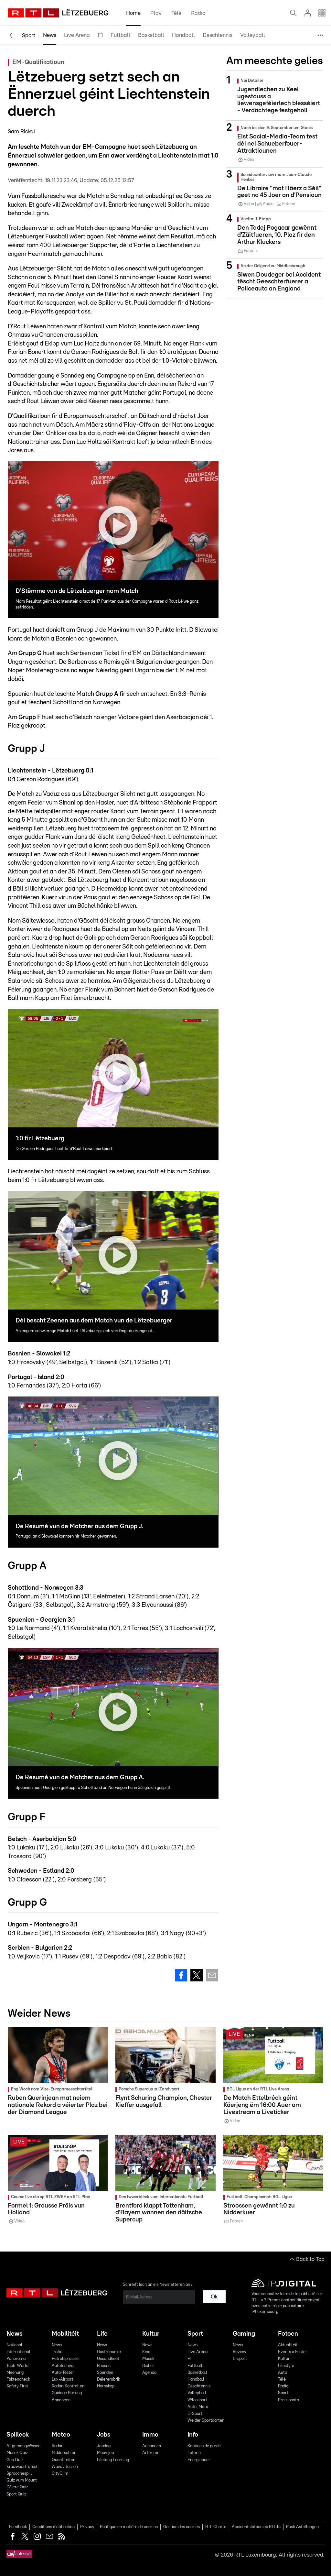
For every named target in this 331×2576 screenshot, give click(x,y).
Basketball (151, 35)
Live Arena (77, 35)
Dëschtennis (218, 35)
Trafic (57, 2352)
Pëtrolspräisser (66, 2359)
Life (102, 2334)
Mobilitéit (65, 2334)
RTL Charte (216, 2527)
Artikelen (151, 2453)
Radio (198, 13)
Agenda (149, 2373)
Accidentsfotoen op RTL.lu (256, 2527)
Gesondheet (108, 2359)
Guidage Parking (67, 2393)
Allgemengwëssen (23, 2446)
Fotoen (288, 2334)
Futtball (120, 35)
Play (156, 13)
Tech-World (17, 2366)
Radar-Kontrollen (68, 2386)
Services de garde (204, 2446)
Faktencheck (18, 2379)
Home (133, 13)
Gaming (244, 2334)
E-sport (240, 2359)
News (50, 35)
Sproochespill (19, 2474)
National (14, 2345)
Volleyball (253, 35)
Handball (183, 35)
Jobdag (104, 2446)
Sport (29, 35)
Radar (57, 2446)
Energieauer (199, 2460)
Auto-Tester (63, 2373)
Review (239, 2352)
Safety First (17, 2386)
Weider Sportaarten (296, 99)
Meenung (15, 2373)
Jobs (104, 2435)
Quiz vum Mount (22, 2480)
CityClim (60, 2474)
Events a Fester (293, 2352)
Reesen (104, 2366)
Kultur (151, 2334)
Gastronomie (109, 2352)
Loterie (194, 2453)
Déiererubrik (108, 2379)
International (18, 2352)
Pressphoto (288, 2400)
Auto (283, 2373)
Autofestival (63, 2366)
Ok (214, 2297)
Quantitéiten (64, 2460)
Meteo (61, 2435)
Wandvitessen (65, 2467)
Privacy (87, 2527)
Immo (150, 2435)
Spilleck (18, 2435)
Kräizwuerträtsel (22, 2467)
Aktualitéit (288, 2345)
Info (193, 2435)
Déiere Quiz (17, 2487)
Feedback (18, 2527)
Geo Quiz (15, 2460)
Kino (146, 2352)
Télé (176, 13)
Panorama (16, 2359)
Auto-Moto (285, 68)
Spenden (105, 2373)
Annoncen (61, 2400)
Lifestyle (286, 2366)
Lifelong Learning (113, 2460)
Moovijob (105, 2453)
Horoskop (106, 2386)
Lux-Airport (63, 2379)
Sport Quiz (16, 2494)
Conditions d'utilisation (53, 2527)
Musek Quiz (17, 2453)
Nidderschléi (63, 2453)
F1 (100, 35)
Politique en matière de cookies (129, 2527)
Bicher (148, 2366)
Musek (148, 2359)
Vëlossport (285, 52)
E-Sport (282, 83)
